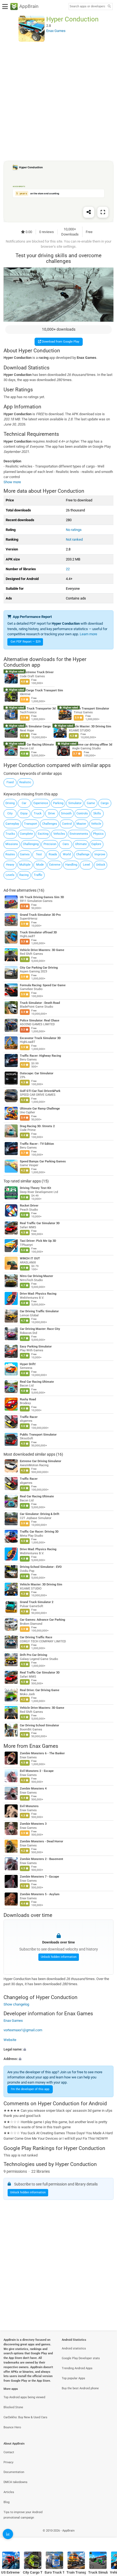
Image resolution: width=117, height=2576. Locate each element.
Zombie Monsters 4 (33, 1789)
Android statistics (74, 2348)
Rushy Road (28, 1399)
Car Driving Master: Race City (40, 1329)
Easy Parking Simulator (36, 1347)
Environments (79, 834)
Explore (96, 844)
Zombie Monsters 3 (33, 1824)
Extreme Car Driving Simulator (41, 1461)
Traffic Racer (29, 1417)
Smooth (66, 813)
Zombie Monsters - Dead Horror (41, 1841)
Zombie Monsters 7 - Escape (39, 1877)
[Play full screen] (103, 212)
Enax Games (44, 1746)
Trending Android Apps (77, 2368)
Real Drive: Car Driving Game (40, 1690)
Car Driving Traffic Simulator (39, 1311)
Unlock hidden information (59, 1957)
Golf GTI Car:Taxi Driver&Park (40, 1091)
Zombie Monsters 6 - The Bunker (42, 1754)
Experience (41, 803)
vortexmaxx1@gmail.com (23, 2030)
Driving (10, 803)
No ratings (74, 530)
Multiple (25, 865)
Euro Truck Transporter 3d (38, 708)
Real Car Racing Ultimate (37, 745)
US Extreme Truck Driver (37, 672)
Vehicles (59, 834)
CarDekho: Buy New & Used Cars (25, 2417)
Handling (71, 865)
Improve (100, 854)
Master (81, 824)
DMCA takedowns (16, 2482)
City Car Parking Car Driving (39, 968)
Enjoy (24, 813)
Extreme (55, 865)
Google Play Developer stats (81, 2358)
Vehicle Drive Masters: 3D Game (42, 950)
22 (68, 569)
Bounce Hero (12, 2427)
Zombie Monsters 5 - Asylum (40, 1894)
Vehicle (96, 824)
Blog (7, 2502)
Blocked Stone (13, 2407)
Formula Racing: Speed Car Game (43, 985)
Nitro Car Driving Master (36, 1276)
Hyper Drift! (28, 1364)
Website (10, 2040)
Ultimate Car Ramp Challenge (40, 1109)
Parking (58, 803)
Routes (10, 854)
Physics (98, 834)
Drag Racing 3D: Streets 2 (37, 1126)
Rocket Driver (29, 1206)
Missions (12, 844)
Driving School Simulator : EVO (41, 1567)
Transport (31, 824)
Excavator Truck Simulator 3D (40, 1038)
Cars (66, 844)
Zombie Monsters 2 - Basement (41, 1859)
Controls (82, 813)
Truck (38, 813)
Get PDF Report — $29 (26, 642)
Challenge (83, 854)
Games (25, 854)
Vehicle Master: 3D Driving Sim (90, 726)
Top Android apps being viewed (24, 2397)
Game (91, 803)
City (10, 813)
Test (39, 854)
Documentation (14, 2472)
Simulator (75, 803)
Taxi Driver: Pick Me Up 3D (38, 1241)
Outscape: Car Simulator (37, 1073)
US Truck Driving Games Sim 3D (42, 897)
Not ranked (74, 539)
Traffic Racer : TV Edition (37, 1144)
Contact (9, 2452)
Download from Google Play (60, 342)
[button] (59, 2049)
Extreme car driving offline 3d (92, 745)
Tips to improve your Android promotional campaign (23, 2515)
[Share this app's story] (89, 212)
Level (87, 865)
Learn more (88, 634)
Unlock (101, 865)
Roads (53, 854)
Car (24, 803)
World (67, 854)
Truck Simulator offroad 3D (38, 932)
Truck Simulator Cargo (35, 726)
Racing (24, 875)
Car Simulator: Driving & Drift (40, 1514)
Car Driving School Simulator (39, 1725)
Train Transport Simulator (91, 708)
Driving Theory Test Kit (36, 1188)
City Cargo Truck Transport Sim (41, 690)
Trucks (10, 834)
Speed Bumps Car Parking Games (43, 1161)
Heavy (10, 865)
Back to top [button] (106, 2537)
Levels (10, 875)
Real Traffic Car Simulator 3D (40, 1223)
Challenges (50, 824)
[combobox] (87, 7)
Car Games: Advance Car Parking (42, 1620)
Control (67, 824)
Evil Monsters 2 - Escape (37, 1771)
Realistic (25, 782)
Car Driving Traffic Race (36, 1637)
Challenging (31, 844)
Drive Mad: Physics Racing (38, 1294)
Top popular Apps (73, 2378)
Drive (52, 813)
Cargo (105, 803)
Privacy (8, 2462)
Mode (40, 865)
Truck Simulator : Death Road (40, 1003)
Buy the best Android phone (80, 2388)
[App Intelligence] (8, 2534)
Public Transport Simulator (38, 1435)
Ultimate (81, 844)
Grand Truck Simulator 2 (37, 1602)
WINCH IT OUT (30, 1258)
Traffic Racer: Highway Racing (40, 1056)
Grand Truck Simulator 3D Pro (40, 915)
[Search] (109, 7)
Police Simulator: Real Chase (40, 1021)
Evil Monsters (29, 1806)
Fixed (10, 782)
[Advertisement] (59, 101)
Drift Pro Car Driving (33, 1655)
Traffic (38, 875)
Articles (9, 2492)
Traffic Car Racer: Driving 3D (39, 1532)
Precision (50, 844)
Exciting (43, 834)
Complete (26, 834)
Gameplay (12, 824)
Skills (97, 813)
